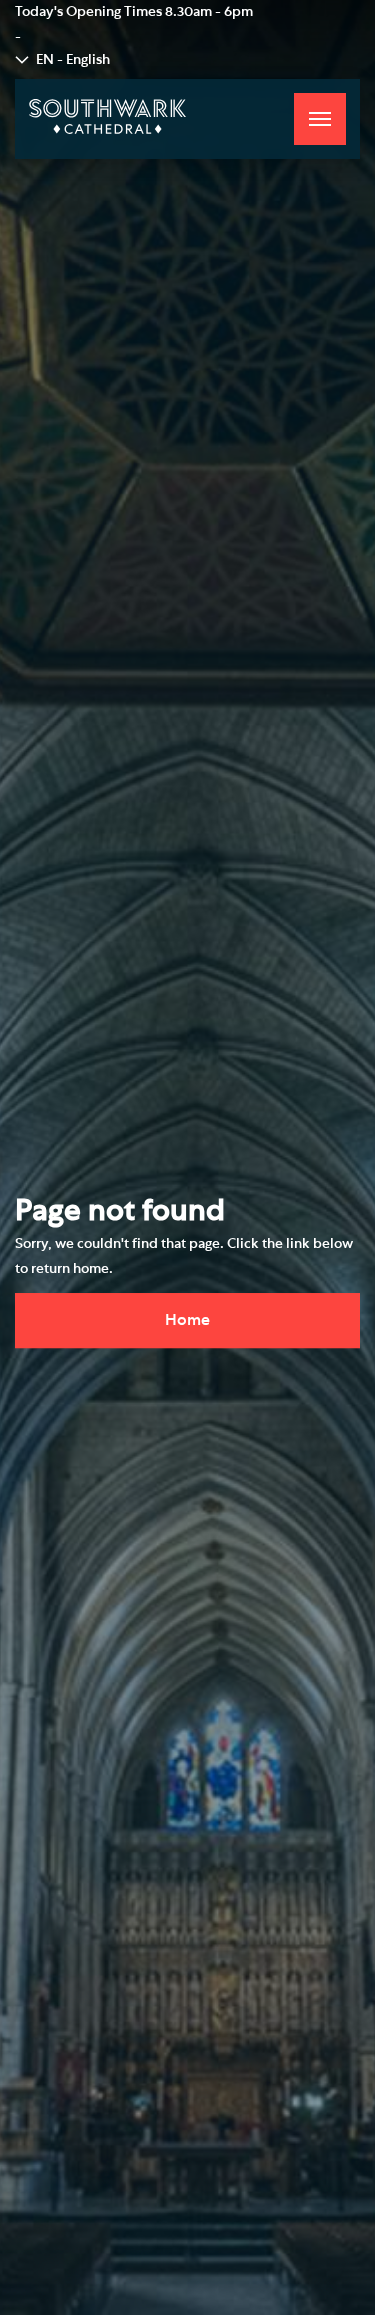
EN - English (73, 60)
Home (187, 1320)
